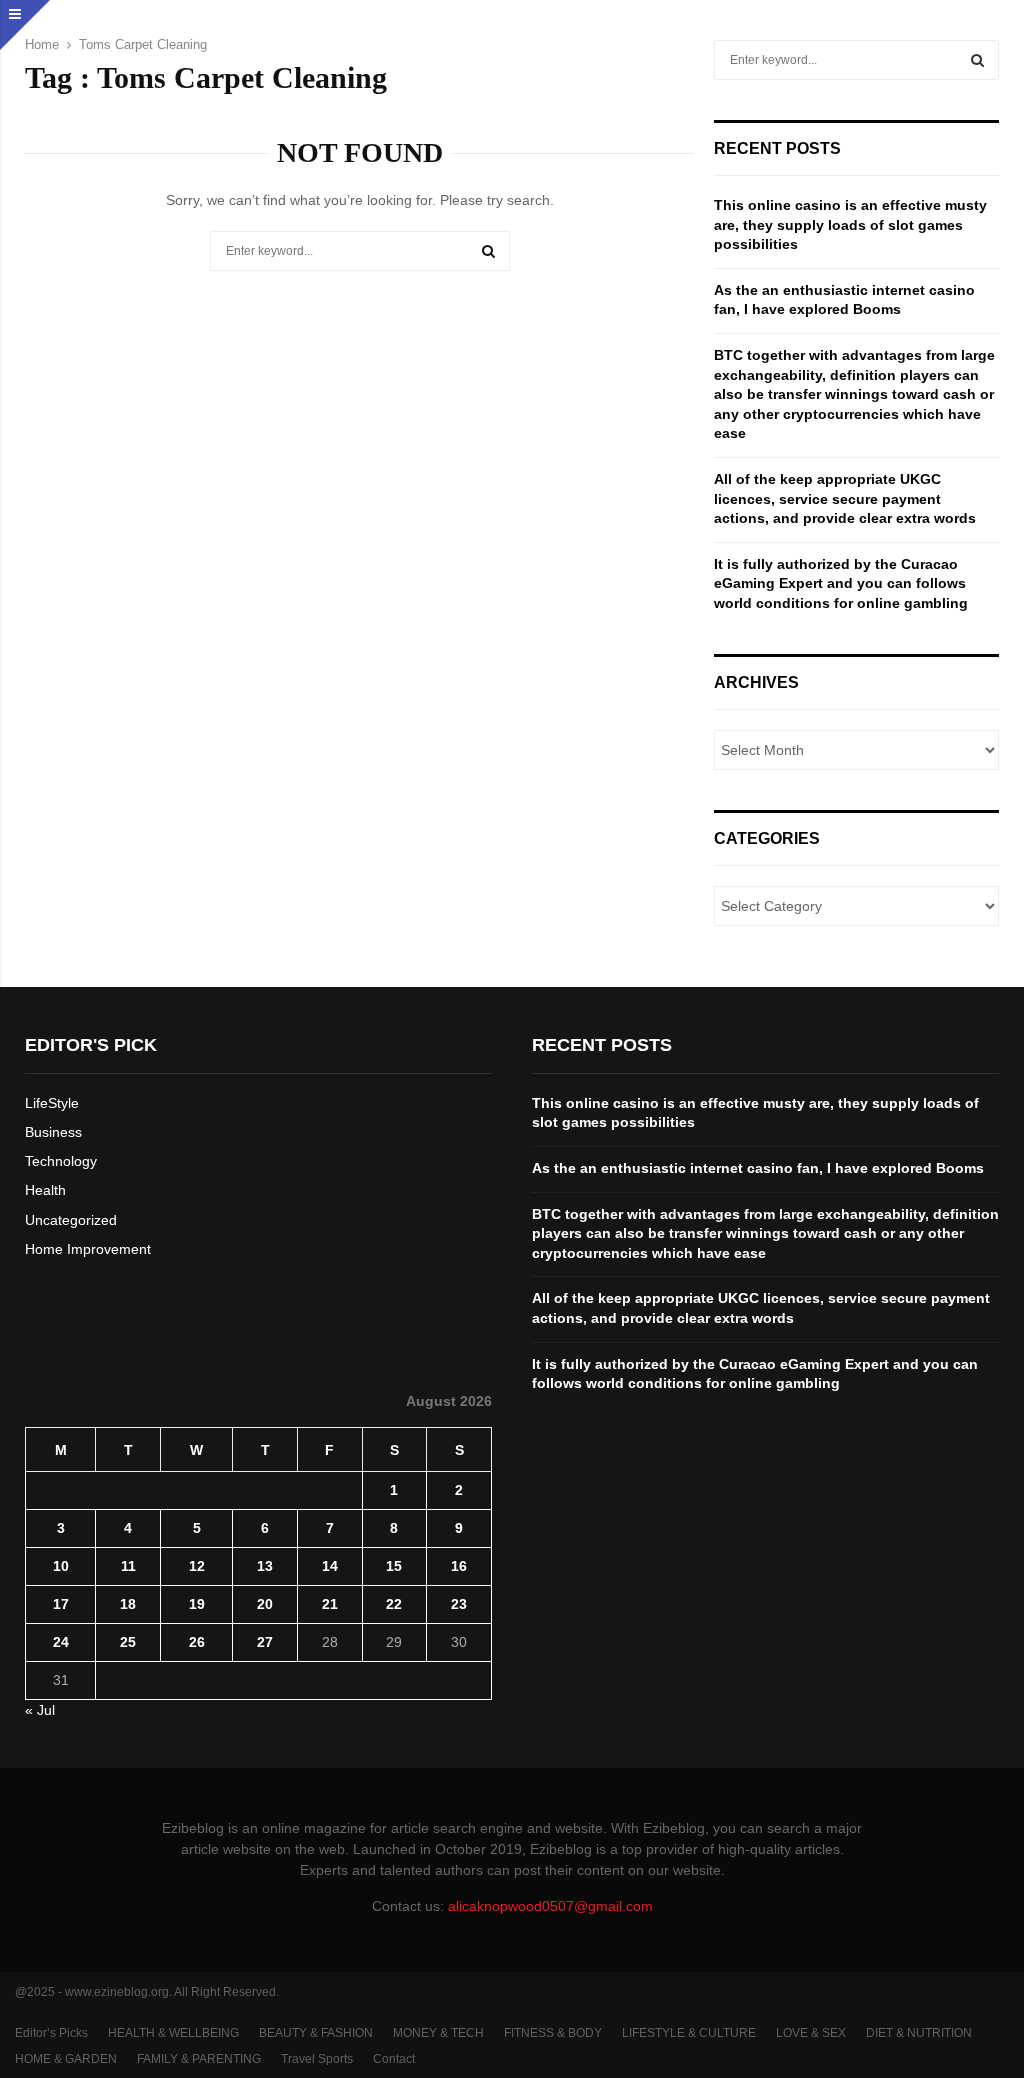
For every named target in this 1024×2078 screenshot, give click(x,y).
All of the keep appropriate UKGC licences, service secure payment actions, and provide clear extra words (845, 498)
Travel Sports (317, 2059)
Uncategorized (71, 1220)
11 (128, 1566)
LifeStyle (52, 1103)
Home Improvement (88, 1249)
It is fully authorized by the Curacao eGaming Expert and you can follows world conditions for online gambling (841, 583)
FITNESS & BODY (553, 2033)
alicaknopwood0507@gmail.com (550, 1906)
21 (330, 1604)
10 (61, 1566)
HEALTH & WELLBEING (173, 2033)
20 (265, 1604)
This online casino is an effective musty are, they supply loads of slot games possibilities (850, 224)
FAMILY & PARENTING (199, 2059)
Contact (394, 2059)
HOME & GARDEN (66, 2059)
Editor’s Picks (51, 2033)
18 (128, 1604)
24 (61, 1642)
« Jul (40, 1710)
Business (53, 1132)
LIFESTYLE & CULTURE (689, 2033)
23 (459, 1604)
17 (61, 1604)
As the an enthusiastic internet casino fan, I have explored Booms (758, 1168)
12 (197, 1566)
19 (197, 1604)
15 (394, 1566)
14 (330, 1566)
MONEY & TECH (438, 2033)
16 (459, 1566)
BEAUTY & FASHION (316, 2033)
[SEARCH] (977, 60)
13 (265, 1566)
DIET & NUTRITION (919, 2033)
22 (394, 1604)
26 (197, 1642)
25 (128, 1642)
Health (45, 1190)
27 (265, 1642)
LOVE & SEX (811, 2033)
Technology (61, 1161)
